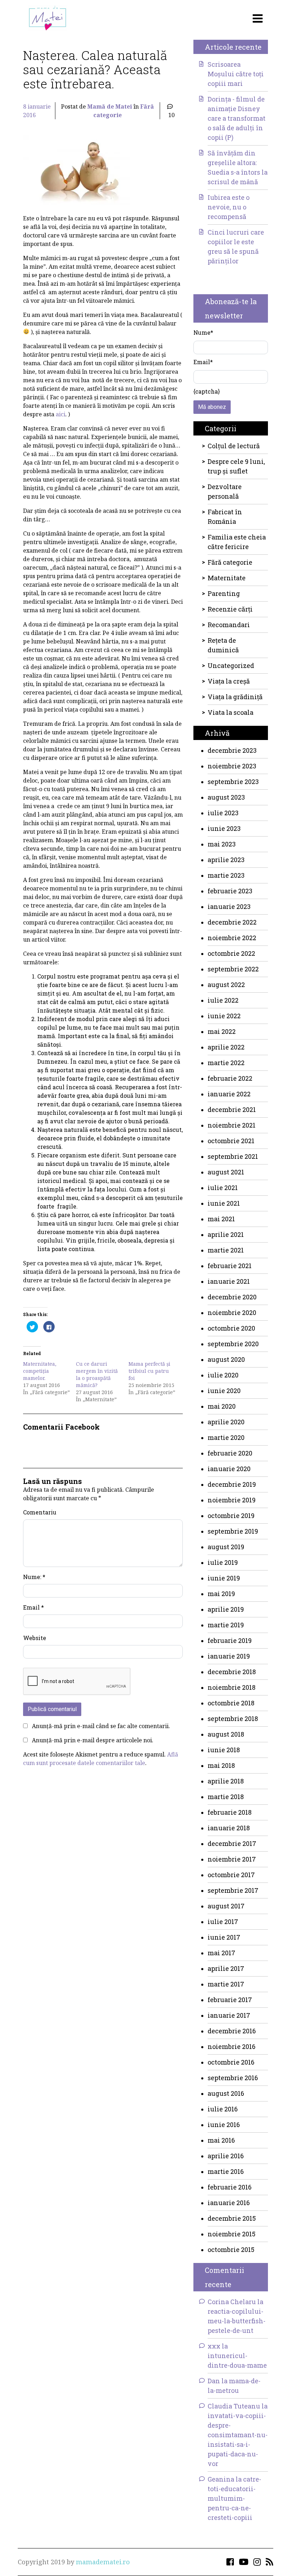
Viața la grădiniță (235, 697)
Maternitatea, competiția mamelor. (40, 1371)
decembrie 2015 (232, 2218)
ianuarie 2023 (229, 906)
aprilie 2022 (226, 1047)
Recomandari (229, 625)
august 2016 (226, 2093)
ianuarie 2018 (229, 1828)
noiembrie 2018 (232, 1687)
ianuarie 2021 (229, 1281)
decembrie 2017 (232, 1843)
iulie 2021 (223, 1188)
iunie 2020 (224, 1391)
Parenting (224, 593)
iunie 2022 (224, 1016)
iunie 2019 (224, 1578)
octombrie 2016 (231, 2062)
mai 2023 (222, 844)
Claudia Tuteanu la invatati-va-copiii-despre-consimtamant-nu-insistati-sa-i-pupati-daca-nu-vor (238, 2435)
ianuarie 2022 (229, 1094)
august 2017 (226, 1906)
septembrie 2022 (233, 969)
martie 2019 (226, 1625)
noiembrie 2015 (232, 2234)
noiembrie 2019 (232, 1500)
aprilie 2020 (226, 1422)
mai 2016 (221, 2140)
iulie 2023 (223, 813)
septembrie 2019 (233, 1531)
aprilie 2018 (226, 1781)
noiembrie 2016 (232, 2046)
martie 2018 (226, 1797)
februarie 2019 (230, 1640)
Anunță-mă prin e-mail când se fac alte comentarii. (101, 1726)
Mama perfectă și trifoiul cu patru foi (149, 1371)
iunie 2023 (224, 828)
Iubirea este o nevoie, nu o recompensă (229, 207)
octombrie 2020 (231, 1328)
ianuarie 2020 (229, 1469)
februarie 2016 (230, 2187)
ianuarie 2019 (229, 1656)
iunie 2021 (224, 1203)
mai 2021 (221, 1219)
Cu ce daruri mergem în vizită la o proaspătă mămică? (97, 1374)
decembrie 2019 (232, 1484)
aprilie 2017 (226, 1968)
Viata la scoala (230, 712)
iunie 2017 (224, 1937)
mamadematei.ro (103, 2562)
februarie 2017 (230, 2000)
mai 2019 (221, 1594)
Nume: (34, 1577)
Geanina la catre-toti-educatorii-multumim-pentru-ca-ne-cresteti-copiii (234, 2498)
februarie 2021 (230, 1266)
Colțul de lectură (234, 446)
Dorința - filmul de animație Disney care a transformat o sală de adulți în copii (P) (237, 118)
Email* (203, 362)
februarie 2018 (230, 1812)
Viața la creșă (229, 681)
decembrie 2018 (232, 1672)
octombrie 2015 (231, 2249)
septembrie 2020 (233, 1344)
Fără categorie (230, 562)
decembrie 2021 (232, 1109)
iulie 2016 (223, 2109)
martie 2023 (226, 875)
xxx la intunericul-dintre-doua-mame (237, 2356)
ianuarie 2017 (229, 2015)
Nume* (203, 332)
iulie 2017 (223, 1922)
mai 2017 (221, 1953)
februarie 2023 (230, 891)
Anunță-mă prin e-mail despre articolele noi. (93, 1740)
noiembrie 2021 (232, 1125)
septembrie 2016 (233, 2078)
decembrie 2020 (232, 1297)
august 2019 (226, 1547)
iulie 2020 (223, 1375)
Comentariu (40, 1512)
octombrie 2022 (231, 953)
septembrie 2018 (233, 1719)
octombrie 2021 (231, 1141)
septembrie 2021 (233, 1156)
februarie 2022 (230, 1078)
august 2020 (226, 1359)
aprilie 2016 (226, 2156)
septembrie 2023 (233, 782)
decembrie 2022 (232, 922)
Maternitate (227, 578)
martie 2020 (226, 1437)
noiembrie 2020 (232, 1312)
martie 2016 (226, 2171)
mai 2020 (222, 1406)
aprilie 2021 (226, 1234)
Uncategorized (231, 665)
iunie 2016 (224, 2125)
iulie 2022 (223, 1000)
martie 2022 (226, 1063)
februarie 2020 (230, 1453)
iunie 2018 (224, 1750)
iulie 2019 (223, 1562)
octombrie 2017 (231, 1875)
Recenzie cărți (230, 609)
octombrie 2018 (231, 1703)
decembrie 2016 (232, 2031)
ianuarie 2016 (229, 2203)
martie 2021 (226, 1250)
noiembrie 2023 (232, 766)
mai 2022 (222, 1031)
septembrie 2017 (233, 1890)
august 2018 (226, 1734)
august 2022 (226, 985)
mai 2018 (221, 1765)
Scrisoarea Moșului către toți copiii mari (236, 74)
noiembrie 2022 (232, 938)
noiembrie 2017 (232, 1859)
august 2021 (226, 1172)
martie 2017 (226, 1984)
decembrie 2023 (232, 750)
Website (35, 1638)
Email (34, 1607)
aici (61, 414)
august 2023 (226, 797)
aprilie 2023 (226, 860)
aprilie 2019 (226, 1609)
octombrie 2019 (231, 1516)
